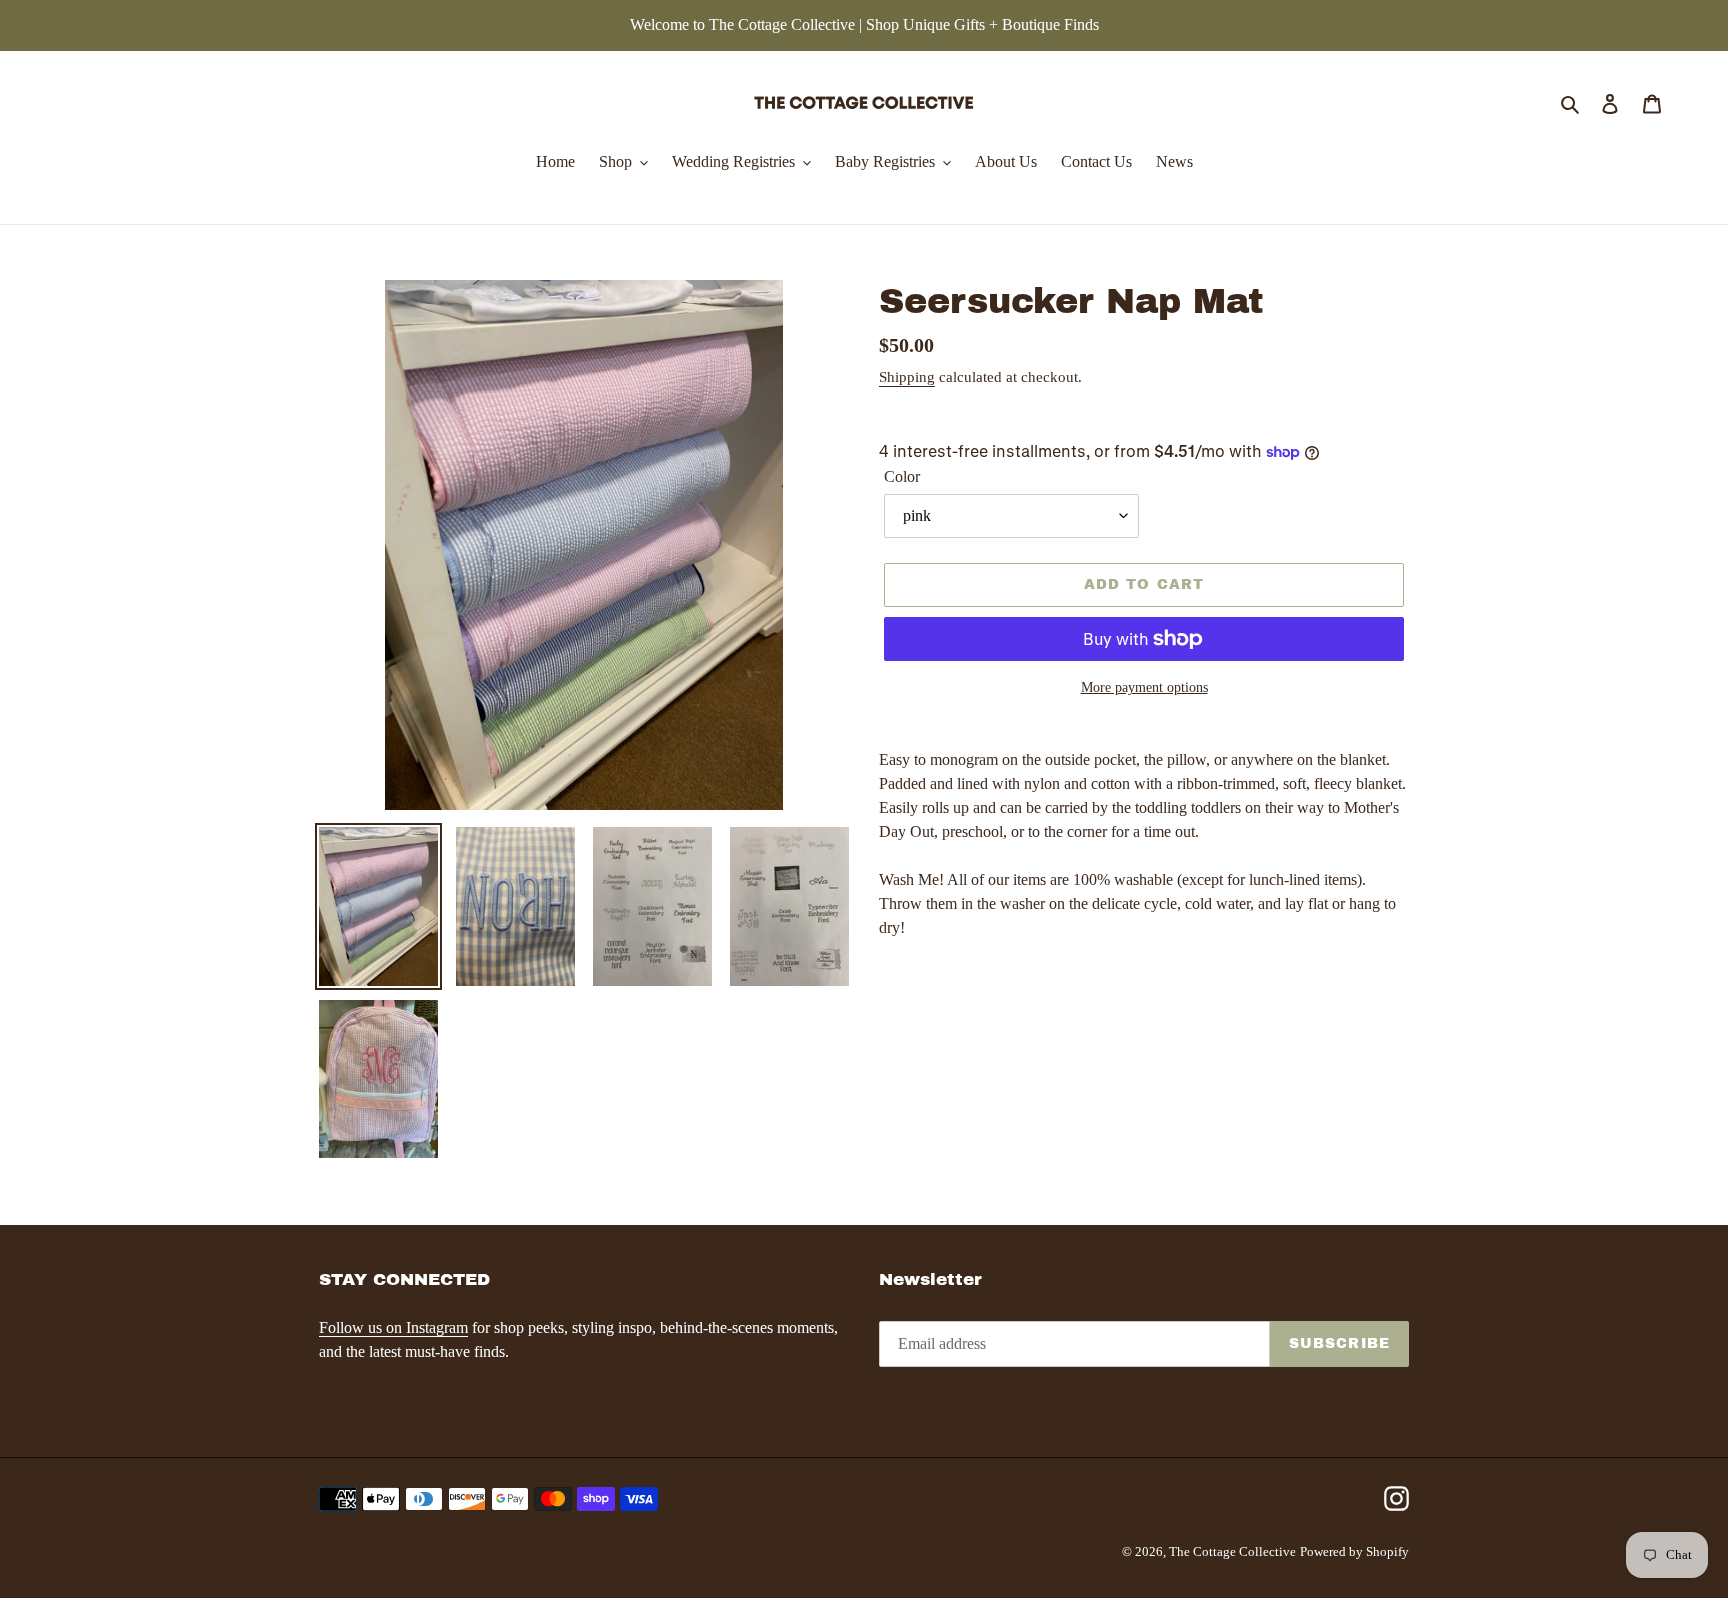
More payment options (1144, 687)
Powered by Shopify (1354, 1551)
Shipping (907, 377)
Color (902, 476)
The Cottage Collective (1232, 1551)
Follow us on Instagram (393, 1327)
